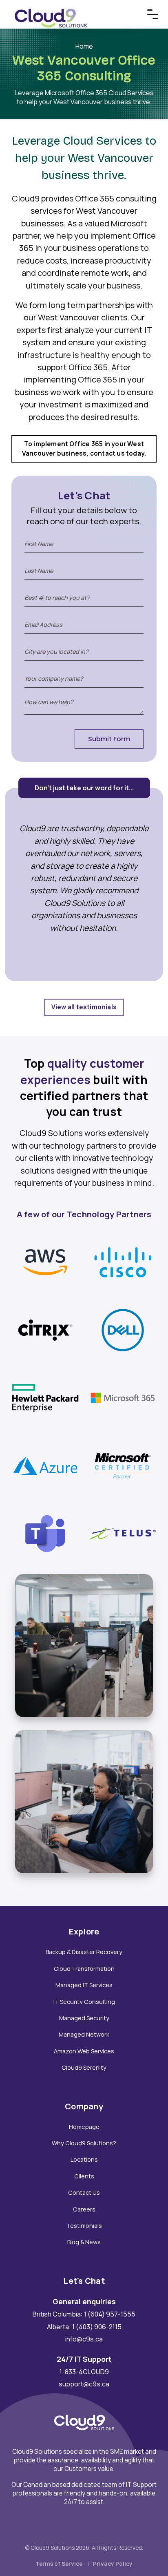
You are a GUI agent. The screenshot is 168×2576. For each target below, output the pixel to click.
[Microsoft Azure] (45, 1465)
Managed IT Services (84, 1985)
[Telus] (123, 1533)
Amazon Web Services (84, 2051)
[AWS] (45, 1262)
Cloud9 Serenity (84, 2067)
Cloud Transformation (84, 1969)
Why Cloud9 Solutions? (84, 2143)
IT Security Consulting (84, 2002)
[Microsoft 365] (123, 1398)
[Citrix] (45, 1330)
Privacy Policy (113, 2564)
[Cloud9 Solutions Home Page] (51, 9)
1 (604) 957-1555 (110, 2314)
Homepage (84, 2127)
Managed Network (84, 2034)
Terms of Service (59, 2564)
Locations (84, 2159)
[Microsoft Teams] (45, 1533)
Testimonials (84, 2226)
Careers (84, 2209)
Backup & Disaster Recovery (84, 1952)
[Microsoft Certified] (123, 1465)
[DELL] (123, 1330)
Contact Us (84, 2193)
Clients (84, 2176)
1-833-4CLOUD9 (84, 2372)
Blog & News (84, 2242)
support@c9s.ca (84, 2384)
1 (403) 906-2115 (97, 2327)
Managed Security (84, 2018)
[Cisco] (123, 1262)
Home (84, 46)
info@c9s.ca (84, 2339)
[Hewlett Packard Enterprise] (45, 1398)
